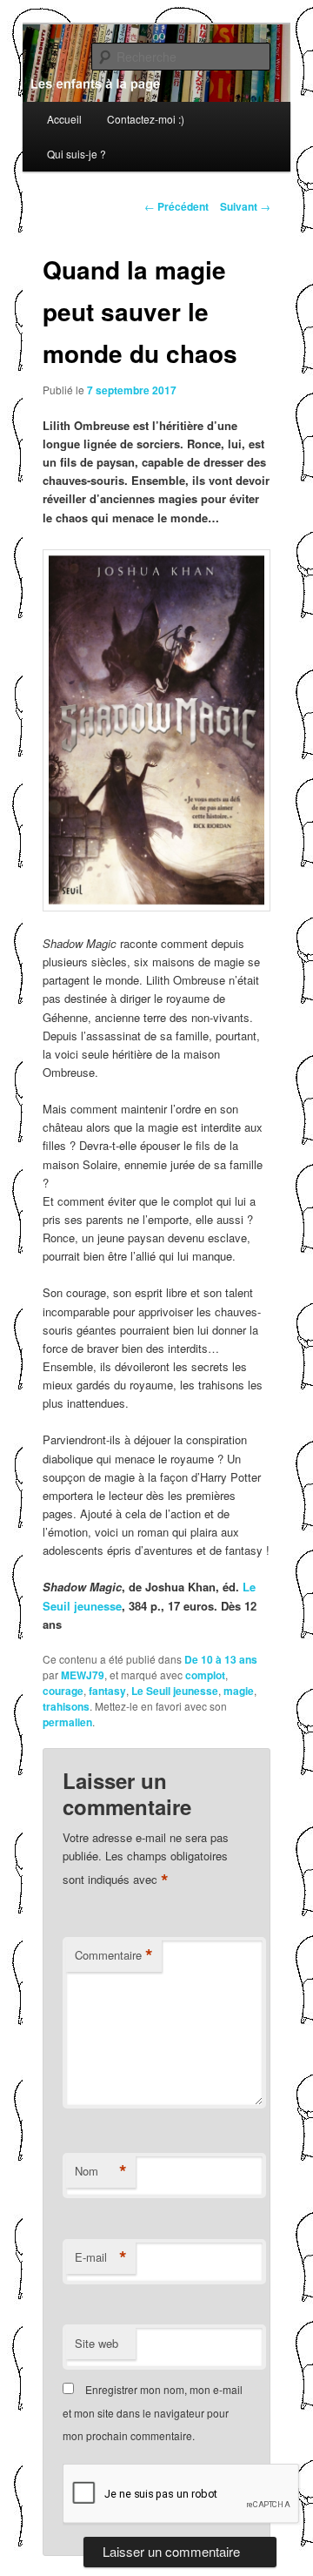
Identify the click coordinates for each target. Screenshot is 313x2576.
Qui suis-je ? (77, 154)
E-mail (101, 2257)
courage (63, 1691)
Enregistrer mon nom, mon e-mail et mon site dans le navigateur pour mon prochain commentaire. (153, 2412)
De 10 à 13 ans (221, 1659)
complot (205, 1675)
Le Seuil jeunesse (175, 1691)
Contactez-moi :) (146, 119)
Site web (97, 2343)
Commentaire (114, 1955)
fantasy (107, 1691)
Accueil (64, 119)
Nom (101, 2171)
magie (239, 1691)
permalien (67, 1722)
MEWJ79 (83, 1675)
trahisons (66, 1706)
